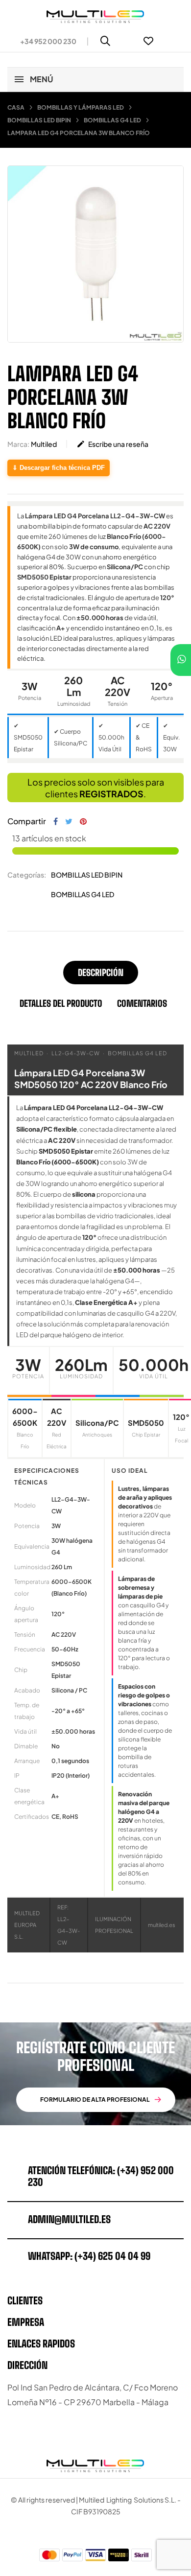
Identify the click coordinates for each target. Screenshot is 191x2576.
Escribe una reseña (112, 444)
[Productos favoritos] (148, 41)
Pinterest (83, 821)
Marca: (18, 444)
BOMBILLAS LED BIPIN (87, 875)
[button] (44, 41)
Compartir (56, 821)
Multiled (44, 444)
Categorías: (27, 875)
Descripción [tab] (101, 973)
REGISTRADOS (111, 794)
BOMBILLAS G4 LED (83, 894)
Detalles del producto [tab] (61, 1003)
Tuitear (69, 821)
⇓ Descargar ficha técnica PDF (59, 468)
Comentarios (142, 1003)
